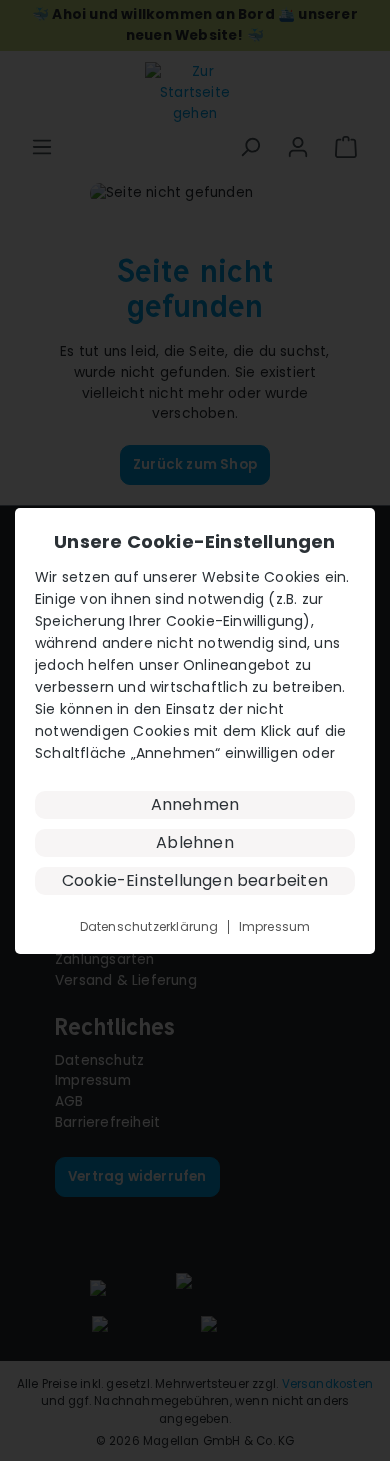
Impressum (275, 927)
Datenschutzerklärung (149, 927)
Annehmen (195, 804)
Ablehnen (195, 842)
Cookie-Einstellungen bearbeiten (195, 880)
